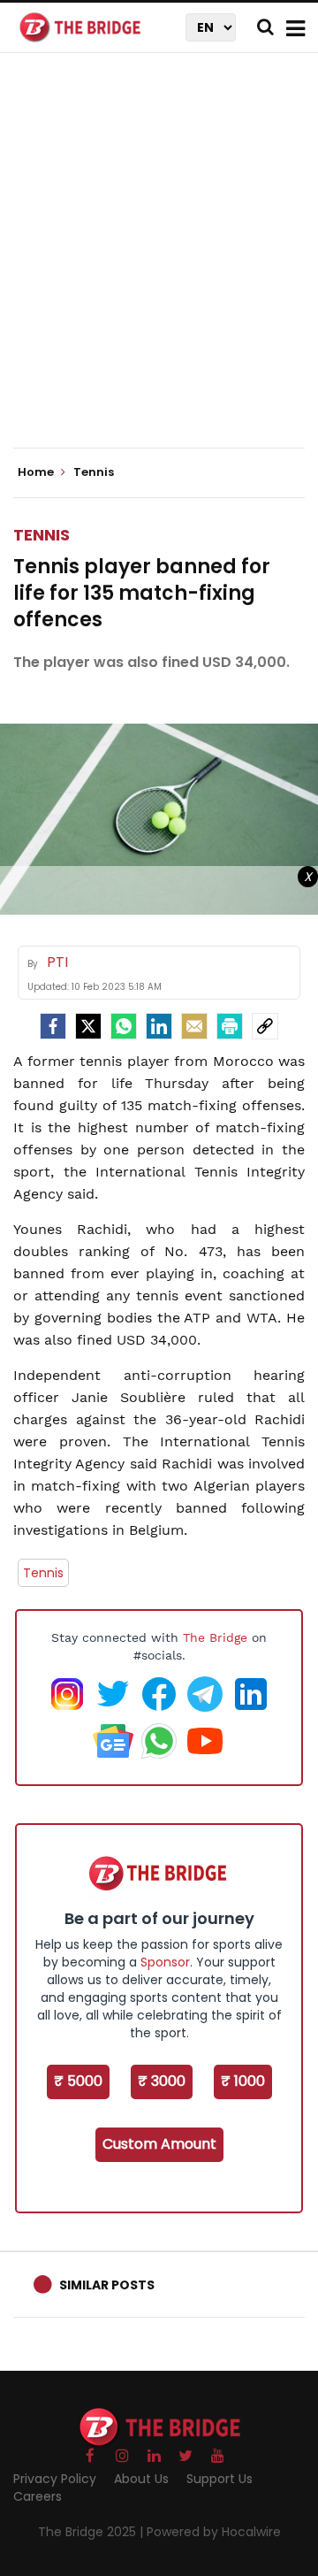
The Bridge (215, 1637)
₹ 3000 (162, 2081)
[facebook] (53, 1026)
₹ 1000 (243, 2081)
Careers (38, 2496)
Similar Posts (107, 2285)
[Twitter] (88, 1026)
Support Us (220, 2479)
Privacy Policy (55, 2479)
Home (37, 472)
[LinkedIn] (159, 1026)
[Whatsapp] (124, 1026)
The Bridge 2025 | (92, 2532)
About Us (141, 2479)
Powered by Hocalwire (214, 2532)
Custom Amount (159, 2144)
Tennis (42, 535)
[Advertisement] (159, 265)
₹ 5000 (78, 2081)
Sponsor (165, 1962)
